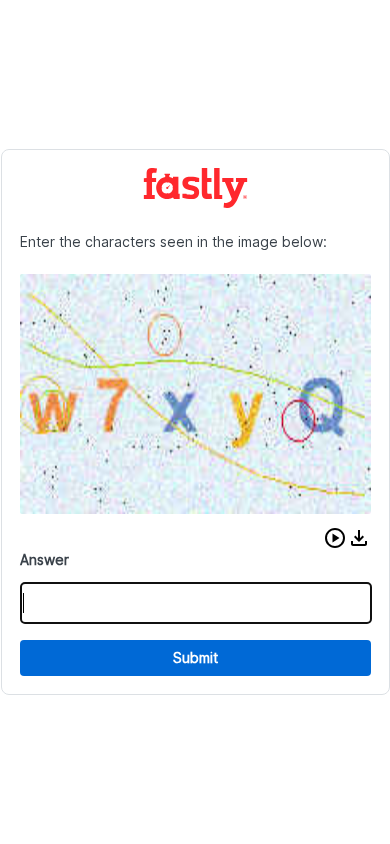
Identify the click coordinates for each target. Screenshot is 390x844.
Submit (195, 657)
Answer (44, 559)
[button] (335, 538)
